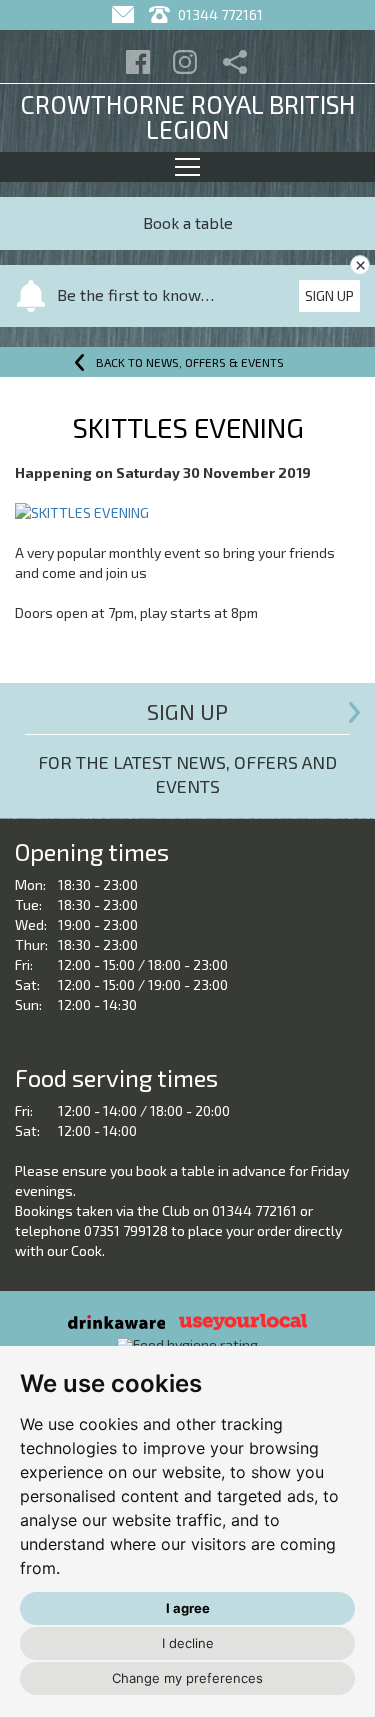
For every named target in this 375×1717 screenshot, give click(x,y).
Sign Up (329, 295)
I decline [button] (188, 1643)
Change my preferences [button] (187, 1678)
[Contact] (125, 14)
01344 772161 (219, 14)
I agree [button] (188, 1608)
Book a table (188, 222)
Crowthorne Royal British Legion (187, 116)
